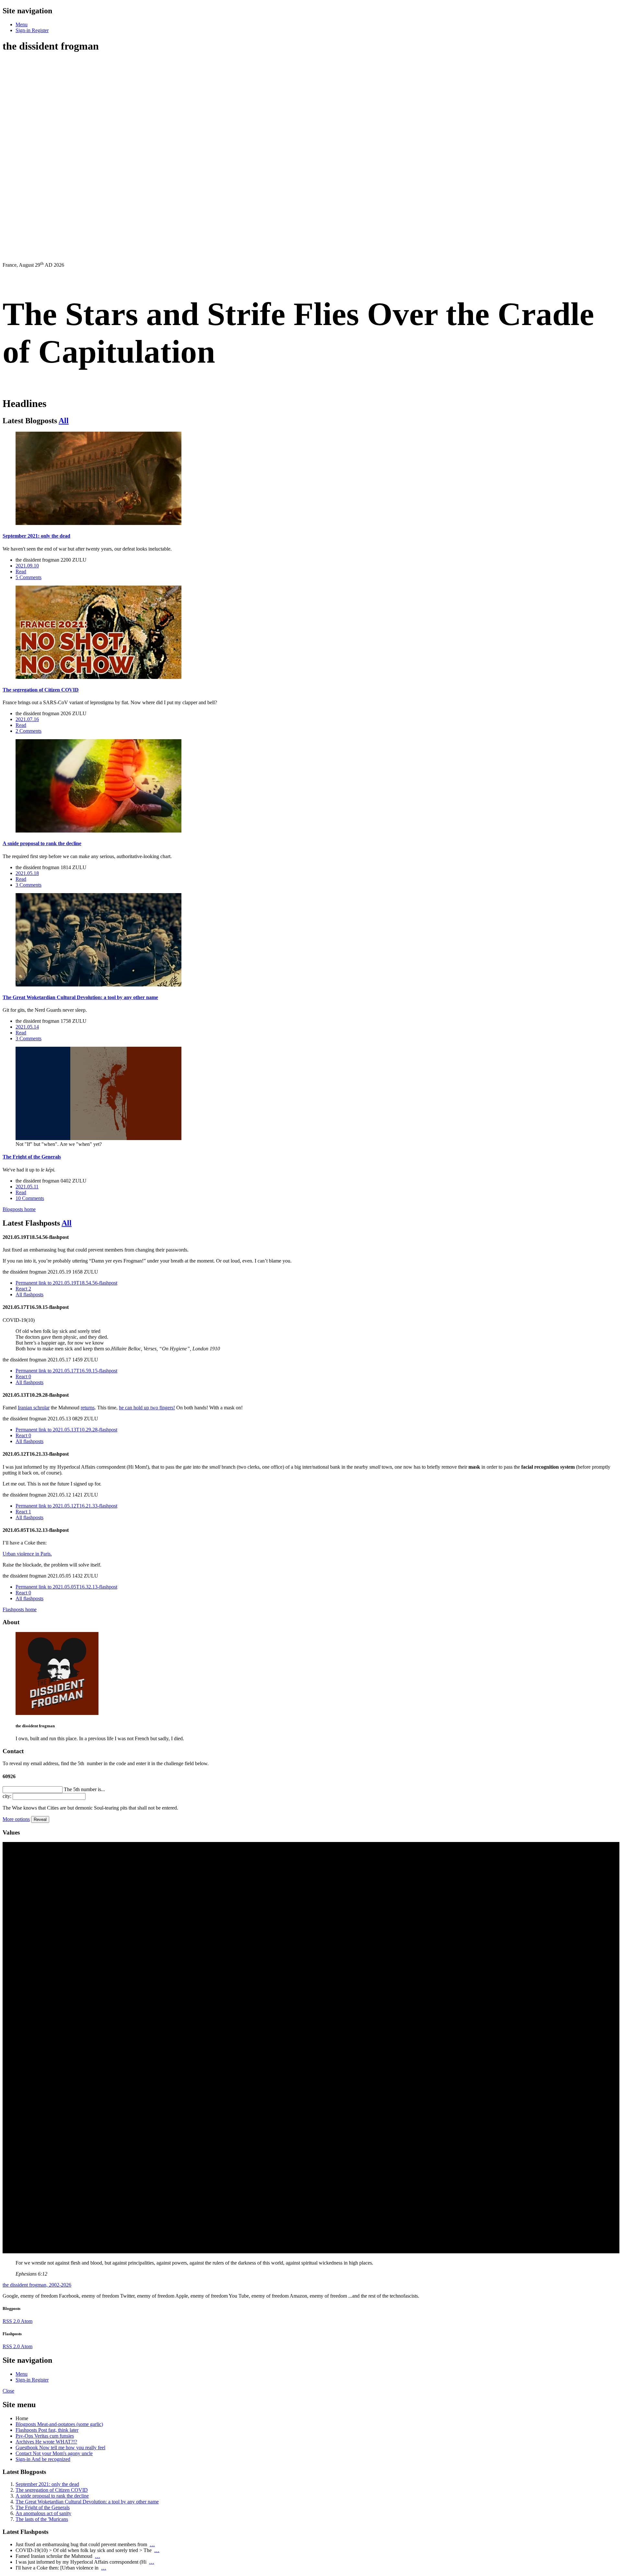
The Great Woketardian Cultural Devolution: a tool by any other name (87, 2502)
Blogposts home (19, 1209)
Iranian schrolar (34, 1408)
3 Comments (29, 885)
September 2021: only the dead (47, 2484)
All (64, 421)
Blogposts (59, 2424)
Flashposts (47, 2430)
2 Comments (29, 731)
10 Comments (30, 1198)
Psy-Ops (45, 2436)
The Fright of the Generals (43, 2507)
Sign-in (43, 2459)
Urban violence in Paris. (27, 1554)
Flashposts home (20, 1609)
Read (21, 571)
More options (16, 1819)
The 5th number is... (84, 1789)
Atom (27, 2321)
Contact (54, 2453)
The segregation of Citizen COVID (52, 2490)
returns (88, 1408)
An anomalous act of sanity (43, 2513)
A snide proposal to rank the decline (52, 2496)
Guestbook (60, 2448)
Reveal (40, 1819)
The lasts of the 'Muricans (42, 2519)
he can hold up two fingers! (147, 1408)
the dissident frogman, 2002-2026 (37, 2285)
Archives (46, 2442)
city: (7, 1796)
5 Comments (29, 577)
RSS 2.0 (12, 2321)
